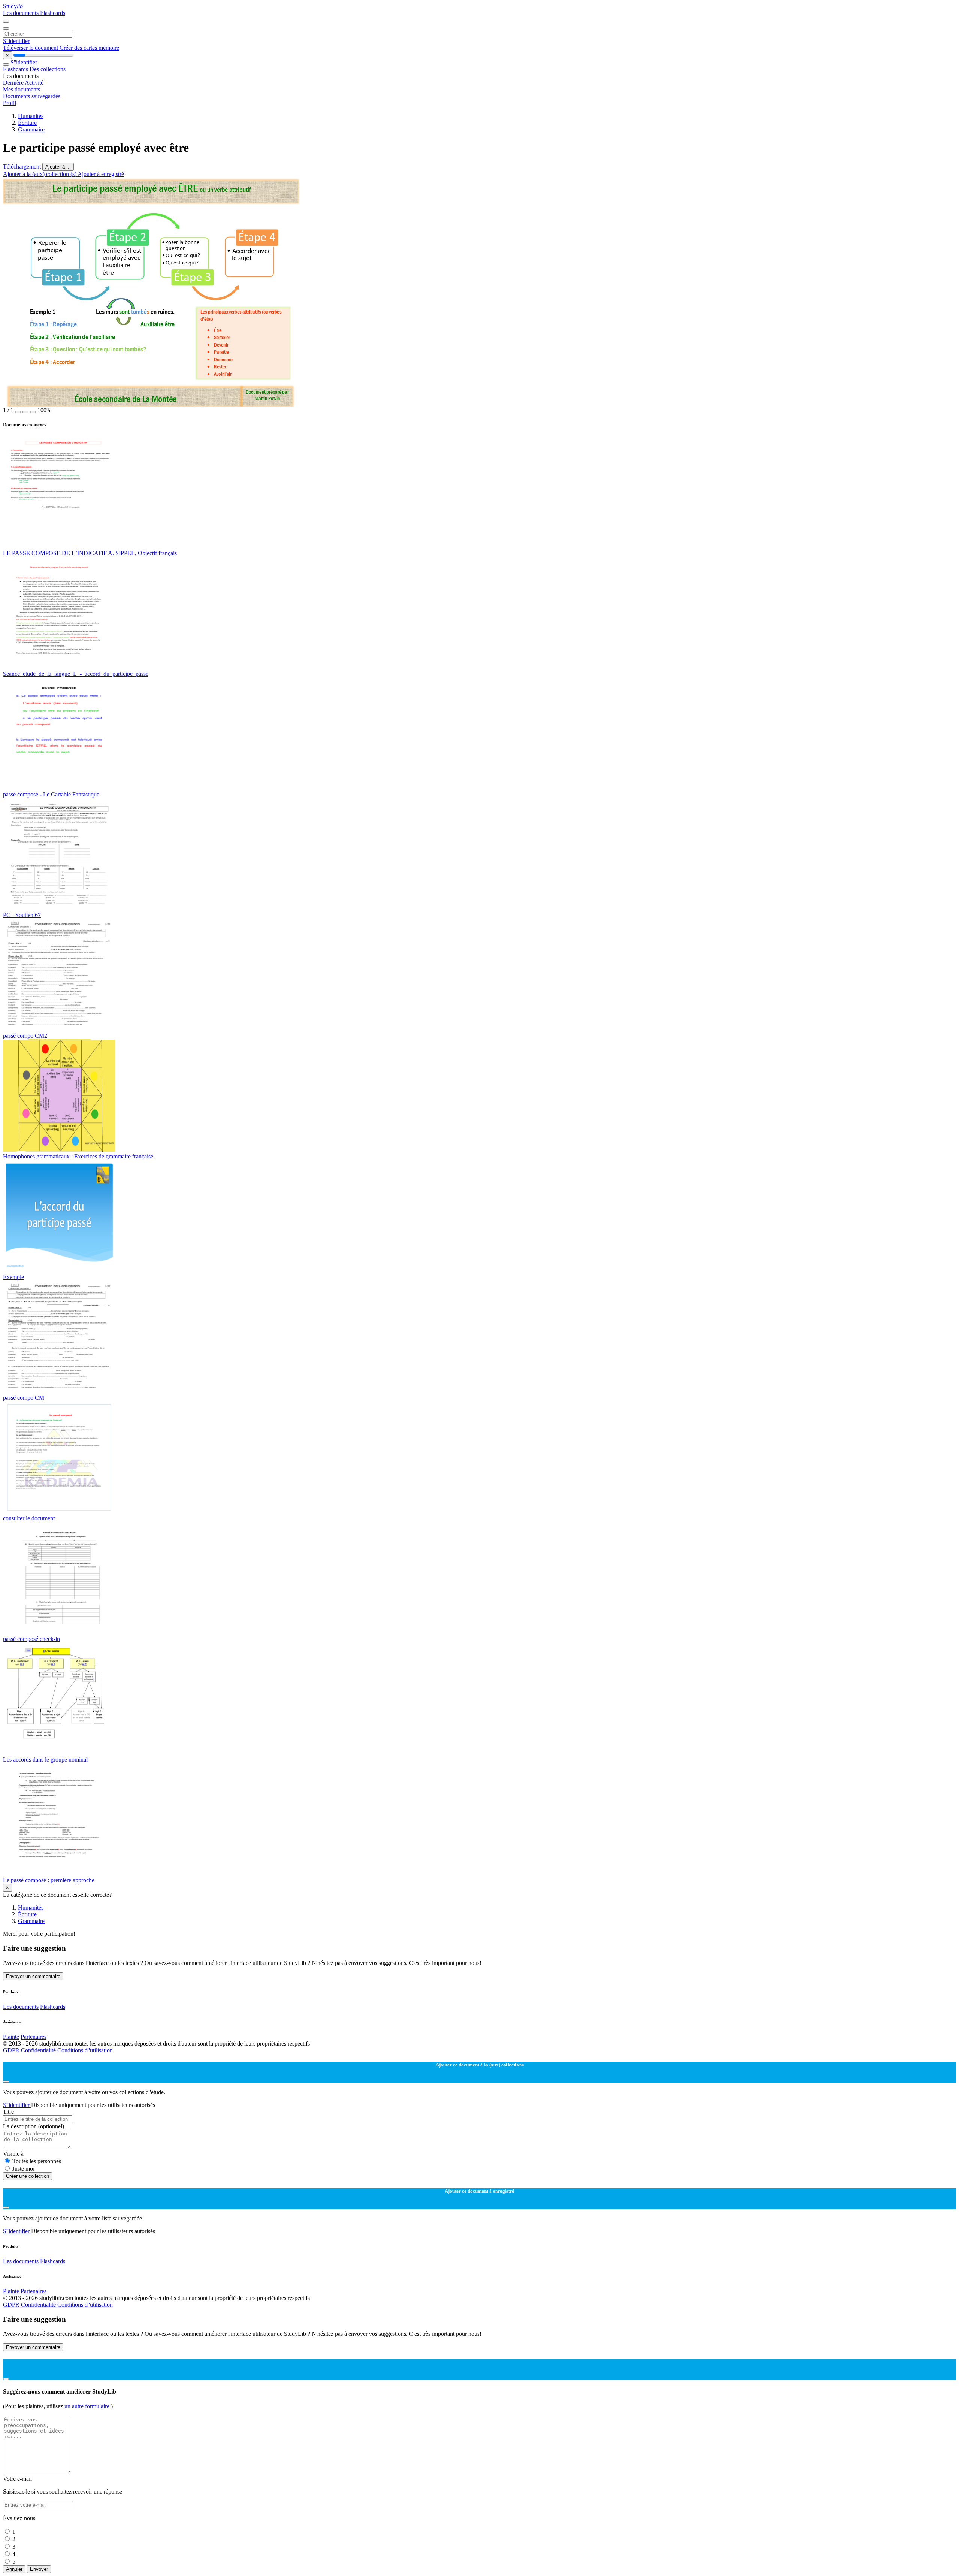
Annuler (14, 2569)
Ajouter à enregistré (101, 174)
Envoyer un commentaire (33, 1976)
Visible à (13, 2154)
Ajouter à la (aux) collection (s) (40, 174)
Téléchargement (23, 167)
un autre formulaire (88, 2406)
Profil (10, 103)
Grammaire (31, 129)
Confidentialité (39, 2050)
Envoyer (39, 2569)
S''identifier (16, 41)
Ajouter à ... (58, 167)
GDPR (12, 2050)
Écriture (27, 123)
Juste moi (23, 2169)
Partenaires (34, 2037)
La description (34, 2126)
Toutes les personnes (37, 2161)
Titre (8, 2112)
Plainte (11, 2037)
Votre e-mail (17, 2479)
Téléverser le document (31, 48)
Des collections (48, 69)
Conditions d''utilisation (85, 2050)
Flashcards (53, 13)
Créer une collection (28, 2176)
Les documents (22, 13)
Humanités (31, 116)
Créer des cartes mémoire (89, 48)
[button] (18, 412)
